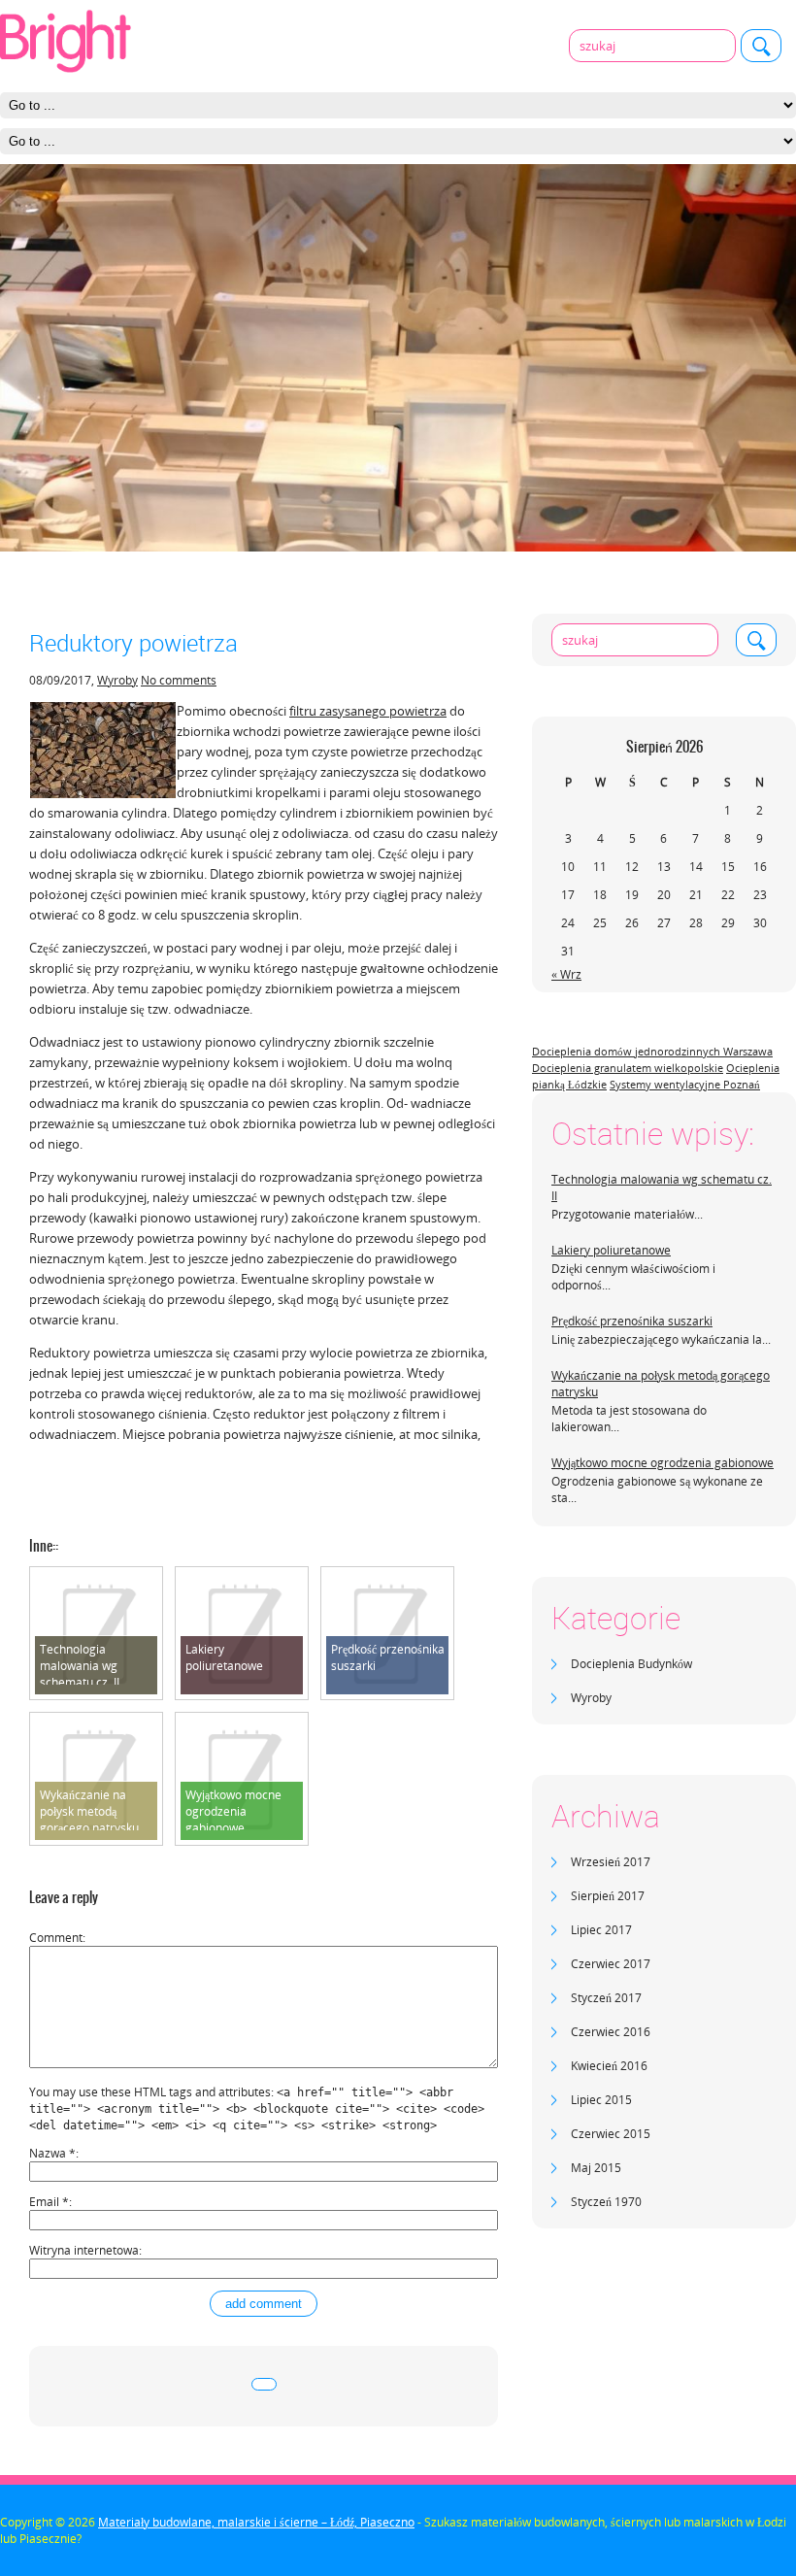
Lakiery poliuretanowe (611, 1250)
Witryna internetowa (84, 2250)
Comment (56, 1938)
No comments (179, 680)
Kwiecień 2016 (609, 2066)
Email (49, 2202)
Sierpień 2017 (608, 1896)
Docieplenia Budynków (631, 1664)
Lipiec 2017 (601, 1930)
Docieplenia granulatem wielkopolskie (628, 1068)
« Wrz (566, 974)
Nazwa (52, 2153)
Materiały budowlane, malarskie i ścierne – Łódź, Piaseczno (256, 2522)
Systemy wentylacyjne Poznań (685, 1085)
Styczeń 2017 (606, 1998)
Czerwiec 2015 (611, 2134)
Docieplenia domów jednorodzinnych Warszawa (652, 1052)
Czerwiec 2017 (611, 1964)
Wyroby (591, 1698)
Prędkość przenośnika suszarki (632, 1321)
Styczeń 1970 (606, 2202)
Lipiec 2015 (601, 2100)
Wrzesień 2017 (611, 1862)
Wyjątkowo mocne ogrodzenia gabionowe (663, 1463)
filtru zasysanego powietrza (368, 711)
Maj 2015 (596, 2168)
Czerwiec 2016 (611, 2032)
